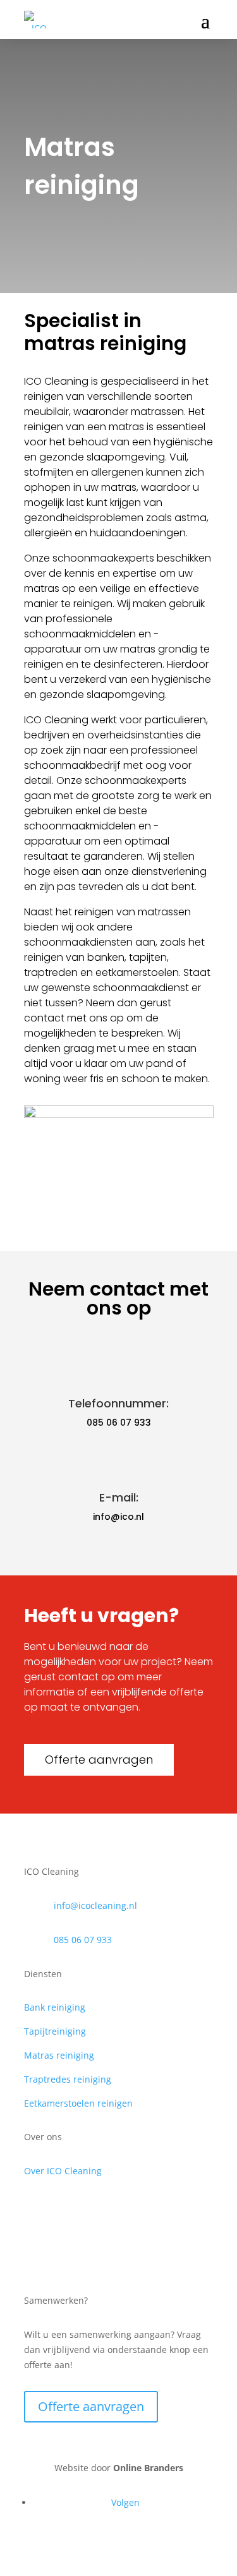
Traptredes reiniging (68, 2079)
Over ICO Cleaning (63, 2171)
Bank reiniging (55, 2007)
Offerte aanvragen (99, 1760)
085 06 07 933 (119, 1423)
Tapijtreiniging (55, 2031)
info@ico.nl (118, 1517)
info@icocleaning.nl (95, 1905)
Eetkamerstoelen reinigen (78, 2103)
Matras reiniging (59, 2055)
